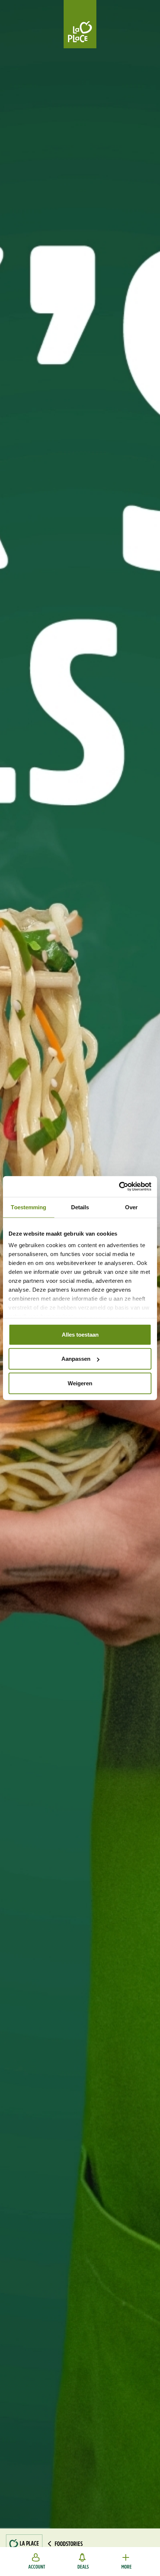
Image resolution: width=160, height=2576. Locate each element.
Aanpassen (76, 1359)
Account (37, 2567)
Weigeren (80, 1383)
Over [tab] (131, 1207)
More (127, 2567)
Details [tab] (80, 1207)
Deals (83, 2567)
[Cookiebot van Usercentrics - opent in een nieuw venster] (119, 1187)
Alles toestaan (80, 1334)
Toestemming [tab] (28, 1207)
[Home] (80, 24)
